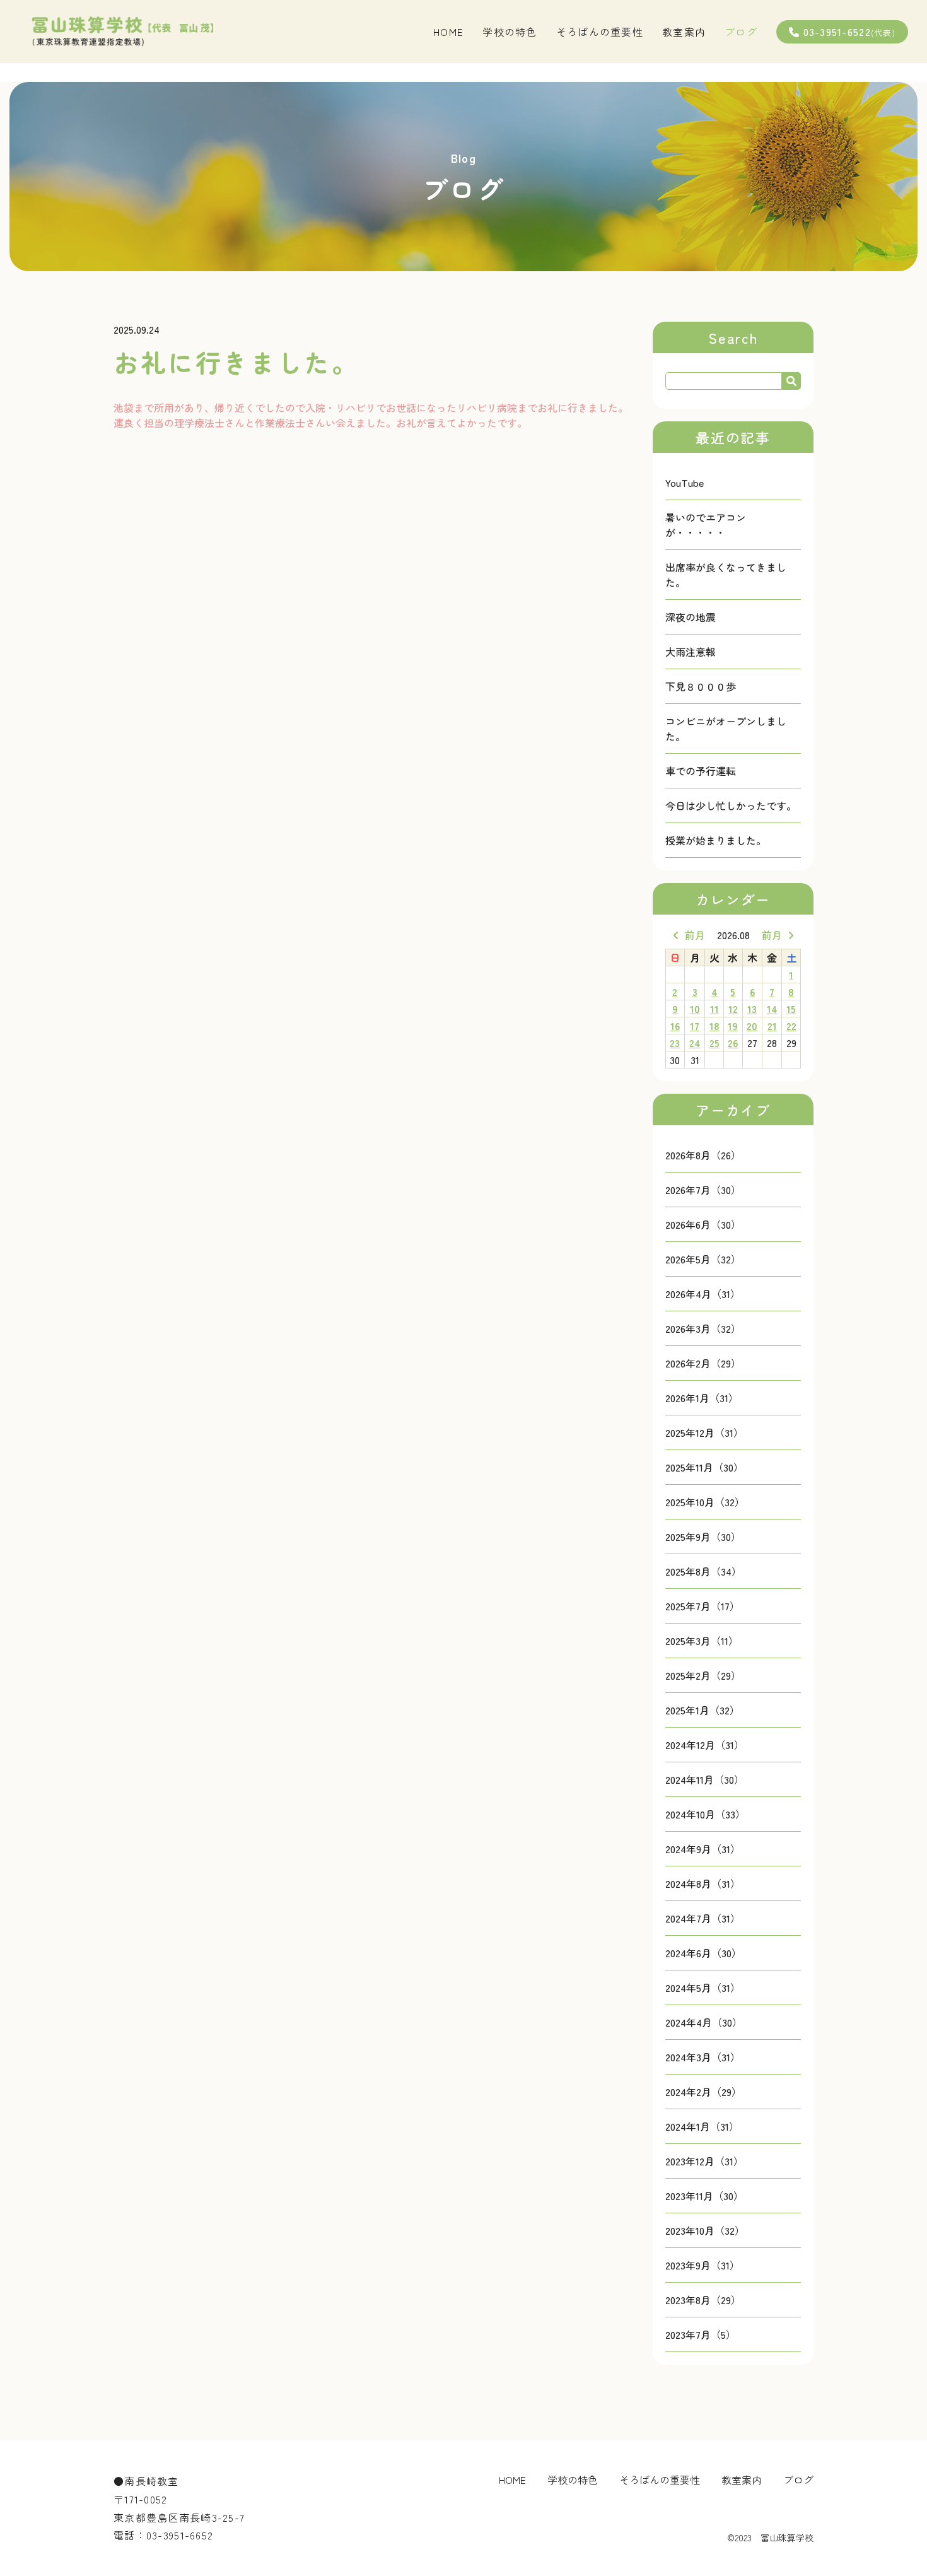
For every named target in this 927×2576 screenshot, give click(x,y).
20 (752, 1026)
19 (733, 1026)
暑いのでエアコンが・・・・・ (706, 525)
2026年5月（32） (703, 1259)
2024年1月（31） (702, 2126)
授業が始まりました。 (716, 840)
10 (695, 1009)
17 (695, 1026)
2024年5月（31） (703, 1988)
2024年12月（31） (705, 1745)
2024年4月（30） (704, 2022)
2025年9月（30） (703, 1537)
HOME (448, 32)
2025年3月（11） (702, 1641)
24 (695, 1043)
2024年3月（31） (703, 2057)
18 (714, 1026)
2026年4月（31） (703, 1294)
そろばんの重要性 (600, 32)
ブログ (741, 32)
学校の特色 (510, 32)
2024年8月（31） (703, 1883)
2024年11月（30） (705, 1779)
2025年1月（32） (703, 1710)
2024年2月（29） (703, 2092)
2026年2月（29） (703, 1363)
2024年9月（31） (703, 1849)
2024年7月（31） (703, 1918)
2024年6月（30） (703, 1953)
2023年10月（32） (705, 2230)
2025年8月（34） (703, 1571)
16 (675, 1026)
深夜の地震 (691, 617)
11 (714, 1009)
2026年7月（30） (703, 1190)
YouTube (685, 483)
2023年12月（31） (704, 2161)
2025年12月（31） (704, 1432)
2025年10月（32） (705, 1502)
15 (791, 1009)
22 (791, 1026)
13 (752, 1009)
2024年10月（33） (705, 1814)
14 (772, 1009)
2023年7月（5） (701, 2334)
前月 (695, 935)
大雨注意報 (691, 652)
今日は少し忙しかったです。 (731, 805)
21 (772, 1026)
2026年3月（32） (703, 1328)
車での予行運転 (701, 771)
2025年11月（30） (704, 1467)
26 (733, 1043)
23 (675, 1043)
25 (714, 1043)
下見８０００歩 (701, 686)
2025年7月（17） (703, 1606)
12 (733, 1009)
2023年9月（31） (703, 2265)
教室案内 (684, 32)
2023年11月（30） (704, 2196)
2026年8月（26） (703, 1155)
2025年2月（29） (703, 1675)
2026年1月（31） (702, 1398)
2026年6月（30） (703, 1224)
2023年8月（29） (703, 2300)
